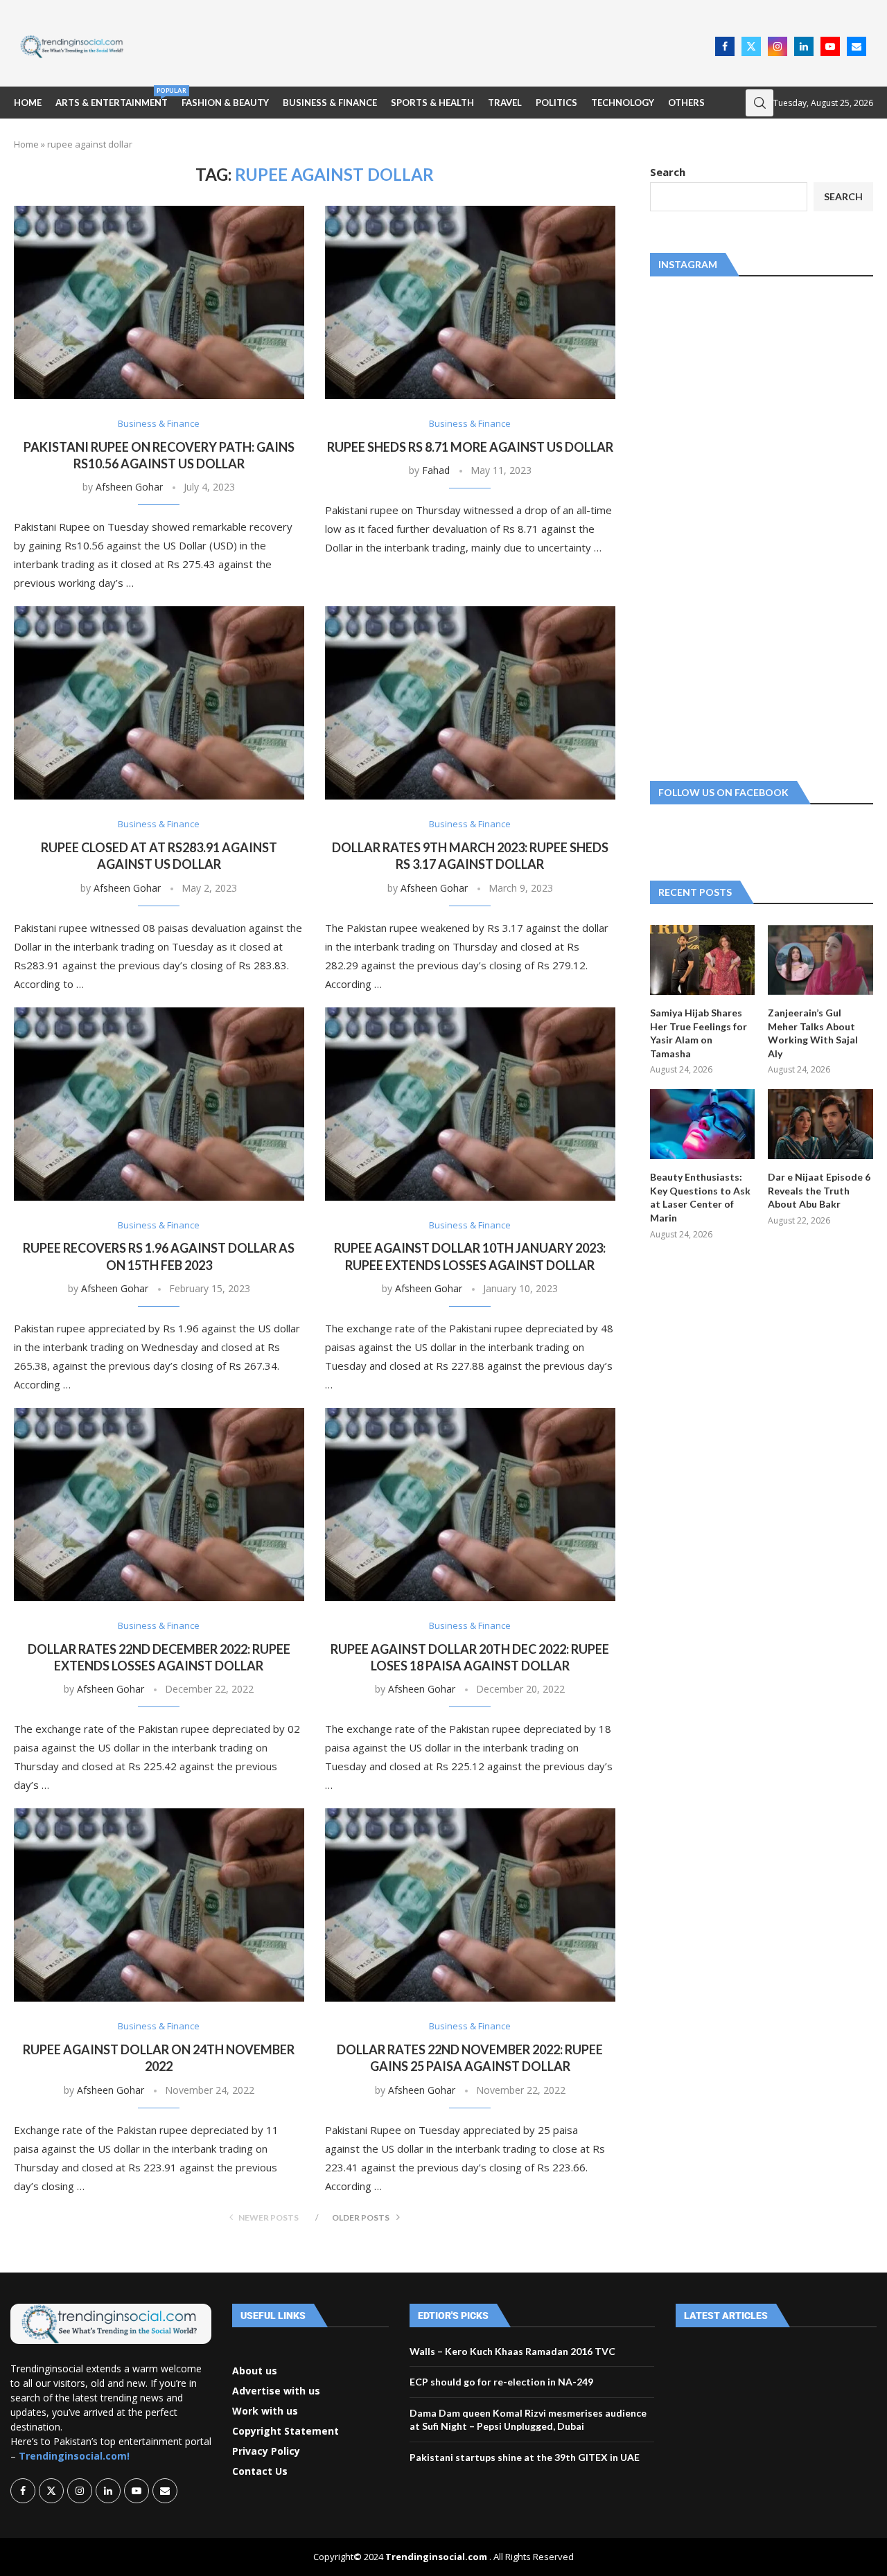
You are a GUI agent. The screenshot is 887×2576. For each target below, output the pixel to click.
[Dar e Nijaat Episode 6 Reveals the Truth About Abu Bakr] (820, 1124)
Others (686, 103)
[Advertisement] (423, 45)
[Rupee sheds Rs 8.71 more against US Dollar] (470, 302)
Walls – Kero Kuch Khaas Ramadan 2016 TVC (512, 2351)
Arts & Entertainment (112, 97)
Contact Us (260, 2471)
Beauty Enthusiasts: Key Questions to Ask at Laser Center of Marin (700, 1197)
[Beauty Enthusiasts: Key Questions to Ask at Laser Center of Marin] (703, 1124)
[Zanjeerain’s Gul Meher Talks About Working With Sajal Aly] (820, 960)
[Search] (759, 103)
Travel (505, 103)
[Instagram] (778, 46)
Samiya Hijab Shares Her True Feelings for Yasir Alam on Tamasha (699, 1033)
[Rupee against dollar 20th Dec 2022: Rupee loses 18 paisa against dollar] (470, 1505)
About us (255, 2371)
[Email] (857, 46)
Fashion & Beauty (225, 103)
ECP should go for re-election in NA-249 (501, 2382)
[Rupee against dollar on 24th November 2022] (159, 1905)
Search (668, 172)
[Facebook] (725, 46)
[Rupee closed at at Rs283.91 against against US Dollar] (159, 703)
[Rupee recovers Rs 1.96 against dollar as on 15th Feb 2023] (159, 1104)
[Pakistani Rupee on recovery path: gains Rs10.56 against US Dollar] (159, 302)
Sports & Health (432, 103)
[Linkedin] (804, 46)
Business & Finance (330, 103)
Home (28, 103)
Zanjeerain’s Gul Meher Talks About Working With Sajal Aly (813, 1033)
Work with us (265, 2411)
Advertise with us (276, 2391)
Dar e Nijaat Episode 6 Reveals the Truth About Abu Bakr (819, 1190)
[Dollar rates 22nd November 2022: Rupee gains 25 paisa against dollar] (470, 1905)
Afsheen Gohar (129, 487)
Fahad (436, 470)
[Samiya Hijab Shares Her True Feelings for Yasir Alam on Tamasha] (703, 960)
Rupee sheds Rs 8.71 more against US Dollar (470, 447)
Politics (556, 103)
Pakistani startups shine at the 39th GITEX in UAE (525, 2457)
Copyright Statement (286, 2431)
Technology (623, 103)
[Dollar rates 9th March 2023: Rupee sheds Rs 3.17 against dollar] (470, 703)
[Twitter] (751, 46)
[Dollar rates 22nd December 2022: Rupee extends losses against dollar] (159, 1505)
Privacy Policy (266, 2451)
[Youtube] (830, 46)
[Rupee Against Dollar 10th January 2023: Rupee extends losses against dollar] (470, 1104)
